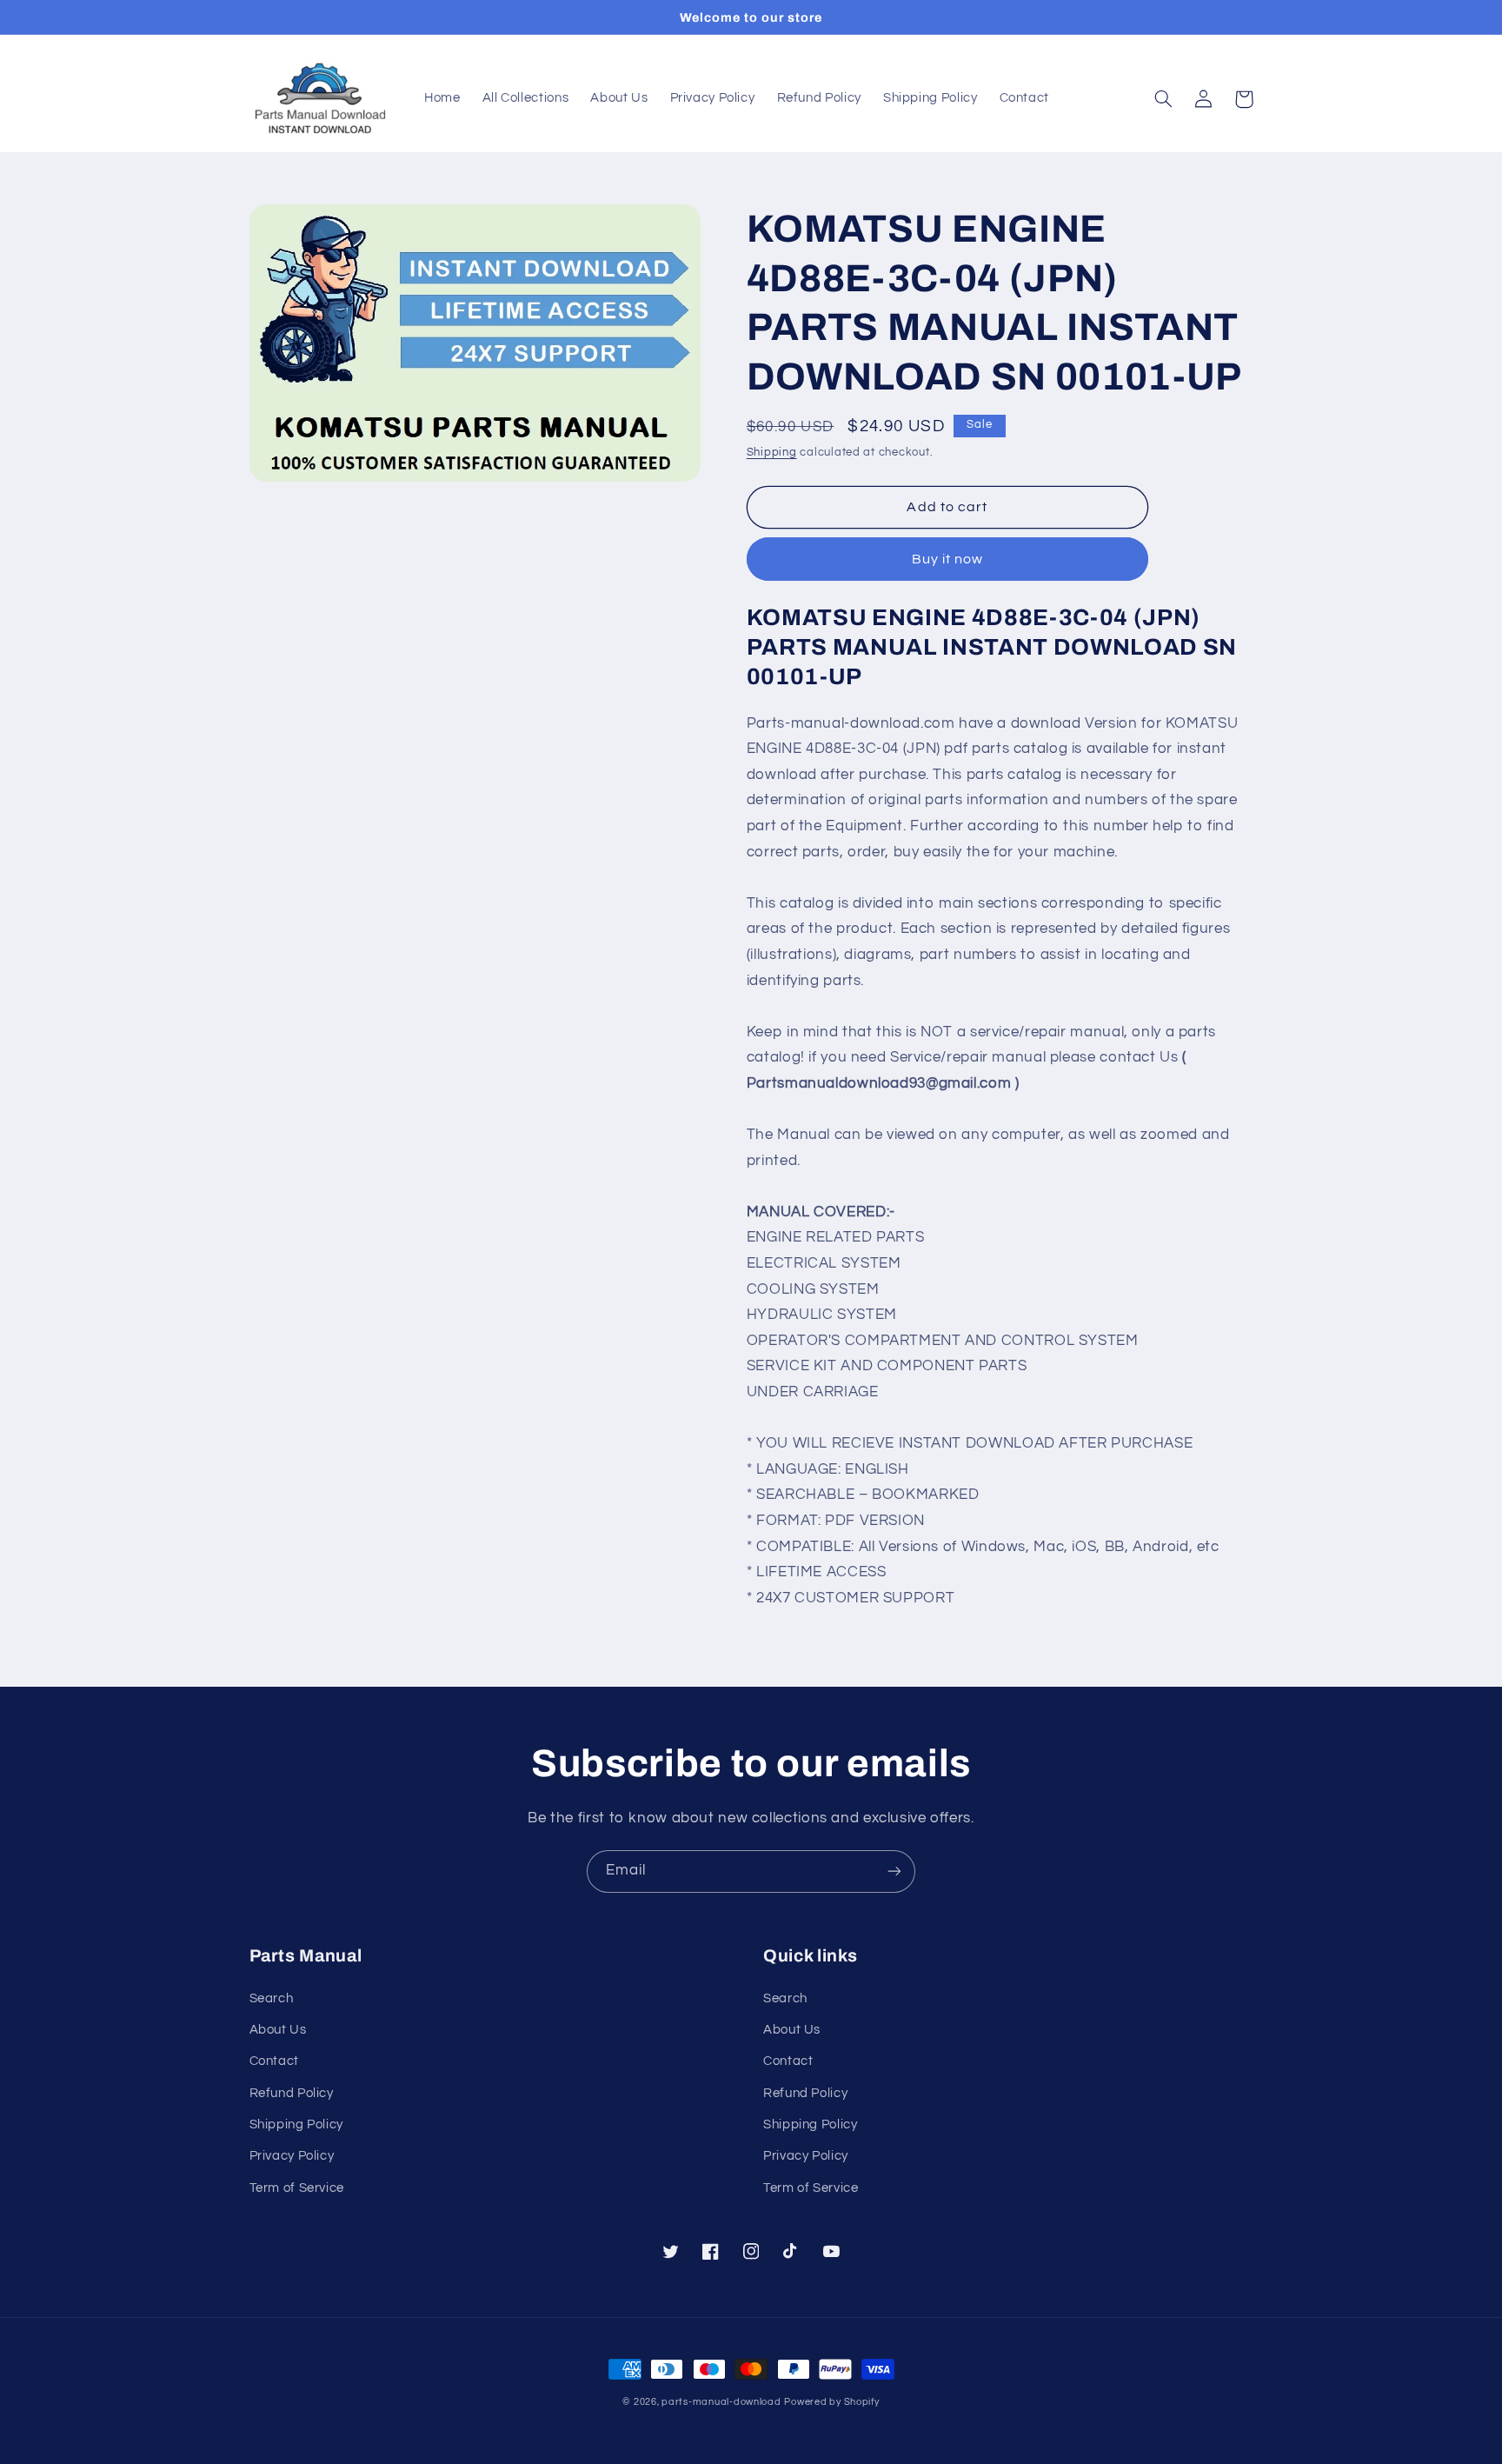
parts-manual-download (721, 2402)
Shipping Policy (296, 2124)
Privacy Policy (292, 2156)
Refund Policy (292, 2093)
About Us (278, 2030)
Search (272, 1998)
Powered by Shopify (831, 2402)
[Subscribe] (894, 1871)
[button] (1164, 99)
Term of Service (297, 2188)
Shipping (772, 453)
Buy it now (948, 559)
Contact (274, 2061)
